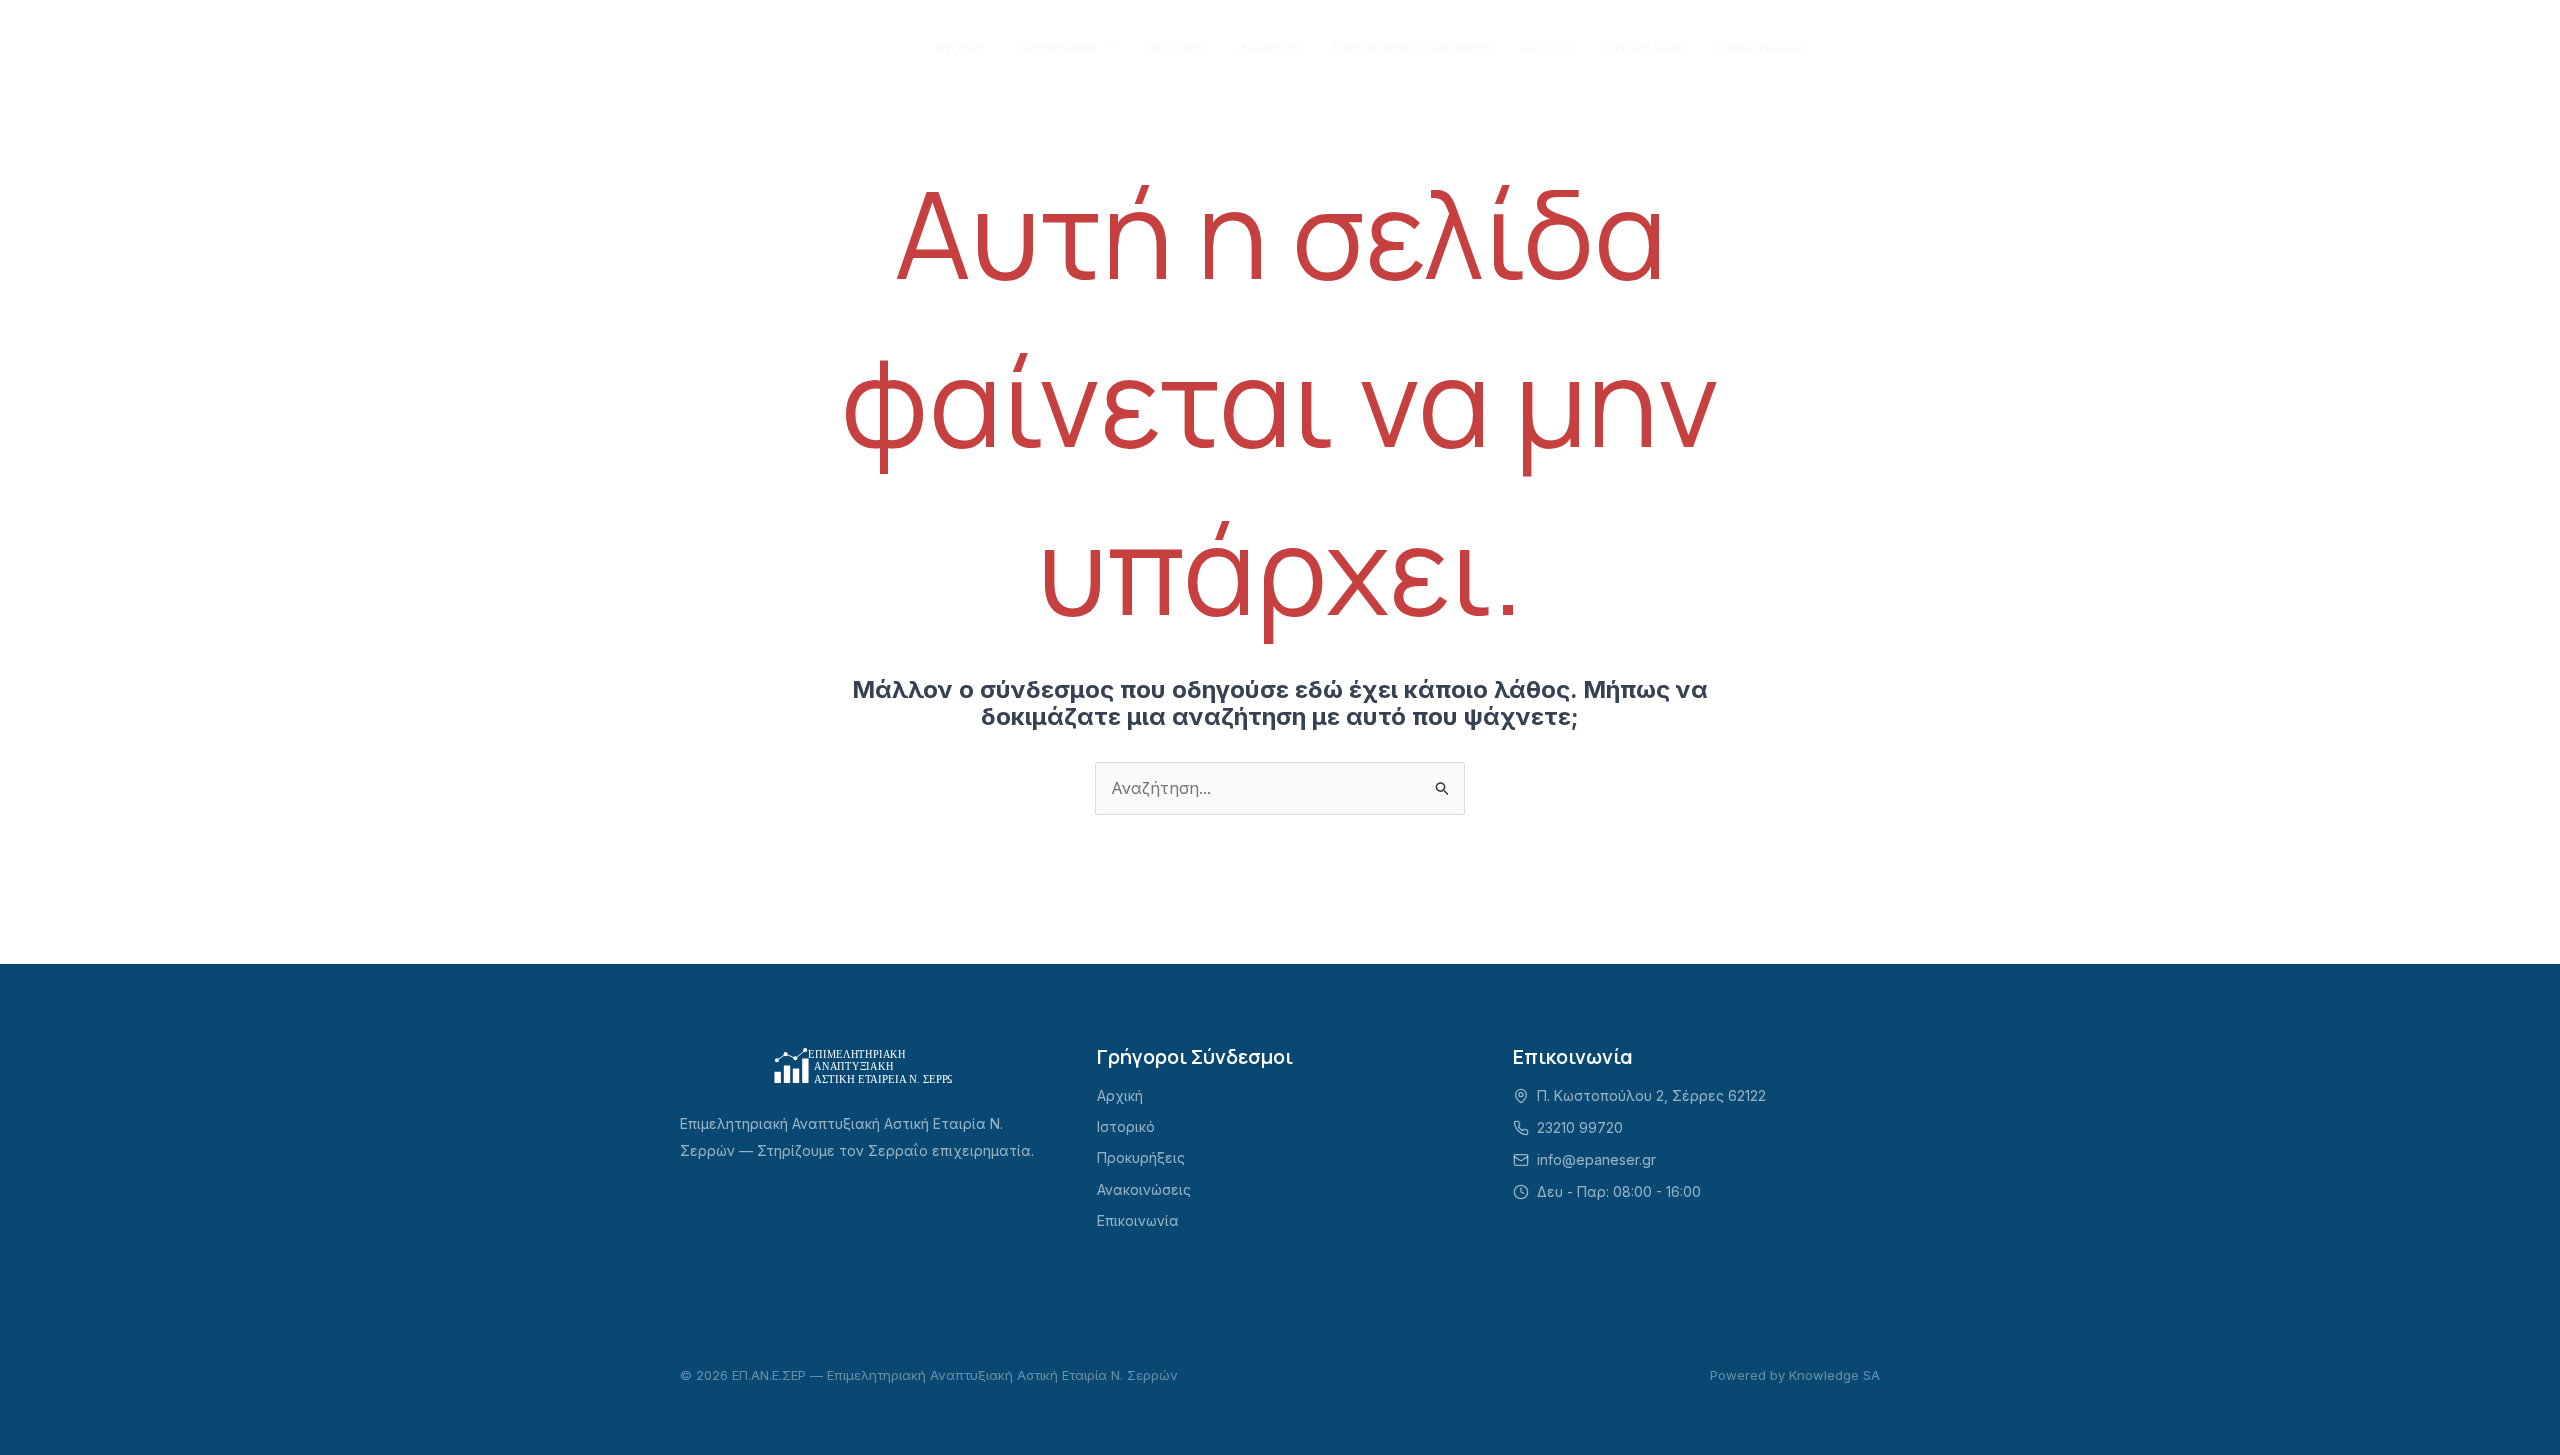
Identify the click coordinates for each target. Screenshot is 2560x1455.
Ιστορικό (1176, 47)
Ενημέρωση (1056, 47)
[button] (1106, 47)
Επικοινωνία (1761, 47)
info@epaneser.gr (1596, 1159)
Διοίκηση (1269, 47)
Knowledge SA (1834, 1375)
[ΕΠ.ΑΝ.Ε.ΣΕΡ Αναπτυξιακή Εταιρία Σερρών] (775, 45)
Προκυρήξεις (1141, 1157)
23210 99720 (1580, 1127)
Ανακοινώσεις (1144, 1189)
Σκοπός (1548, 47)
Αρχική (960, 47)
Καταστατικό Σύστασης (1411, 47)
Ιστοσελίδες (1646, 47)
